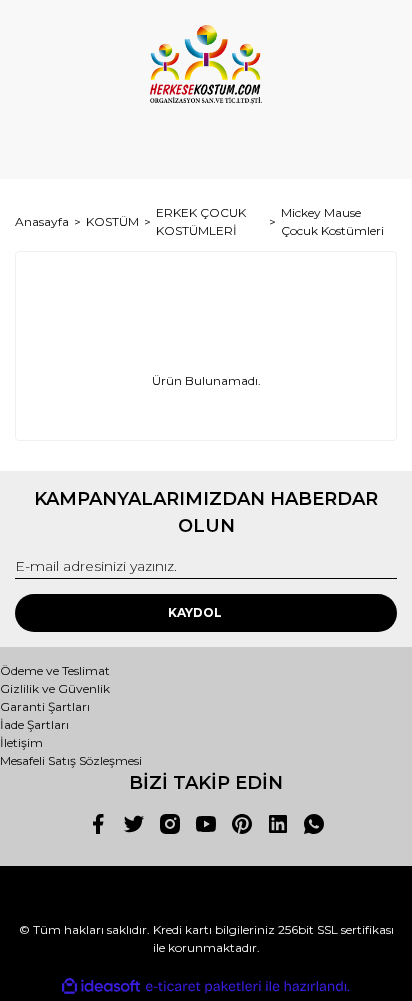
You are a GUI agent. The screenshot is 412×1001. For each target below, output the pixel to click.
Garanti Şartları (45, 706)
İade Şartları (34, 724)
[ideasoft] (101, 986)
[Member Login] (206, 144)
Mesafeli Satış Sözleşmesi (71, 760)
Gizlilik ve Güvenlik (55, 688)
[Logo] (205, 65)
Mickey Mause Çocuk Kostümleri (332, 221)
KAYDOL (195, 612)
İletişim (21, 742)
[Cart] (373, 144)
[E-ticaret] (203, 987)
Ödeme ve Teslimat (55, 670)
